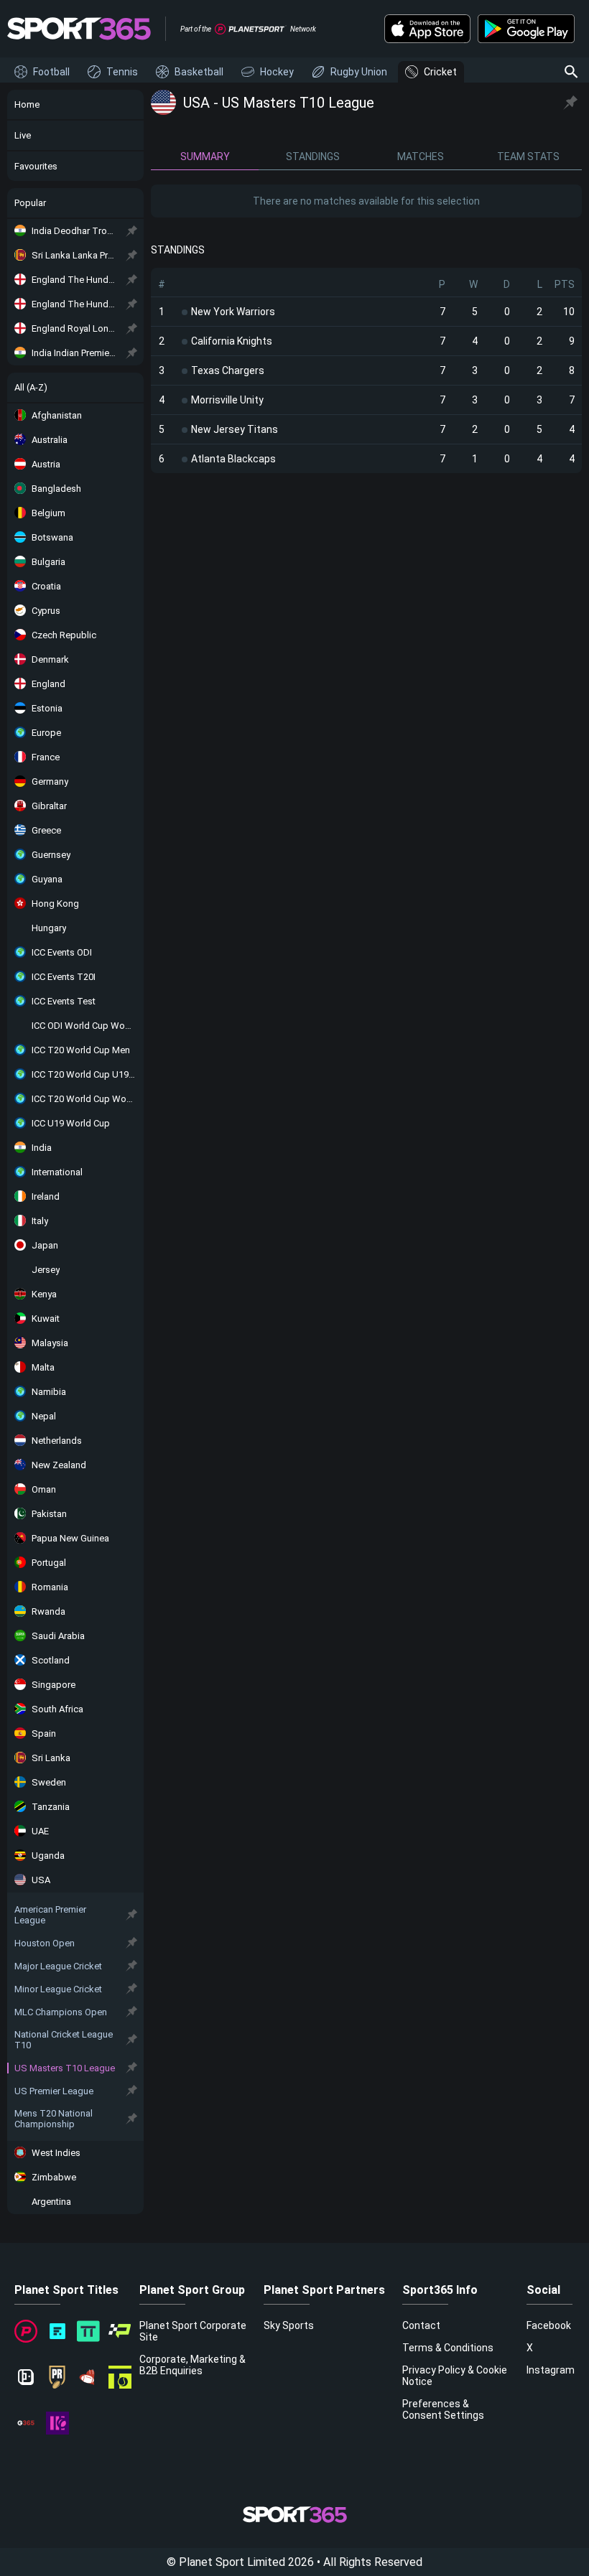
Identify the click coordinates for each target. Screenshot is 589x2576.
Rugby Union (359, 72)
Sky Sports (289, 2325)
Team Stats (528, 157)
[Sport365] (79, 29)
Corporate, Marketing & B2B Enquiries (193, 2365)
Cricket (440, 72)
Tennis (122, 72)
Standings (313, 157)
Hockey (277, 72)
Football (51, 72)
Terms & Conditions (448, 2348)
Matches (421, 157)
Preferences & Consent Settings (443, 2409)
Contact (421, 2325)
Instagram (551, 2370)
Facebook (549, 2325)
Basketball (199, 72)
